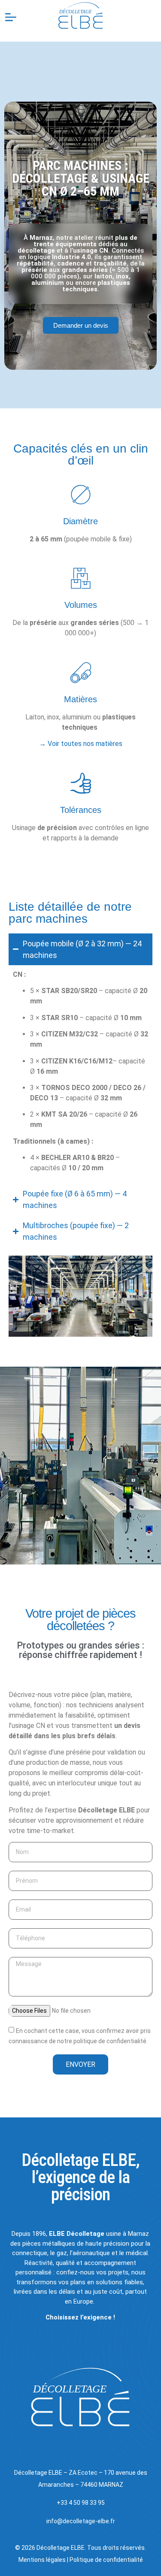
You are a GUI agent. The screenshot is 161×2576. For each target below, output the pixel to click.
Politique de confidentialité (106, 2560)
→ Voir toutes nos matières (81, 744)
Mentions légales (42, 2560)
